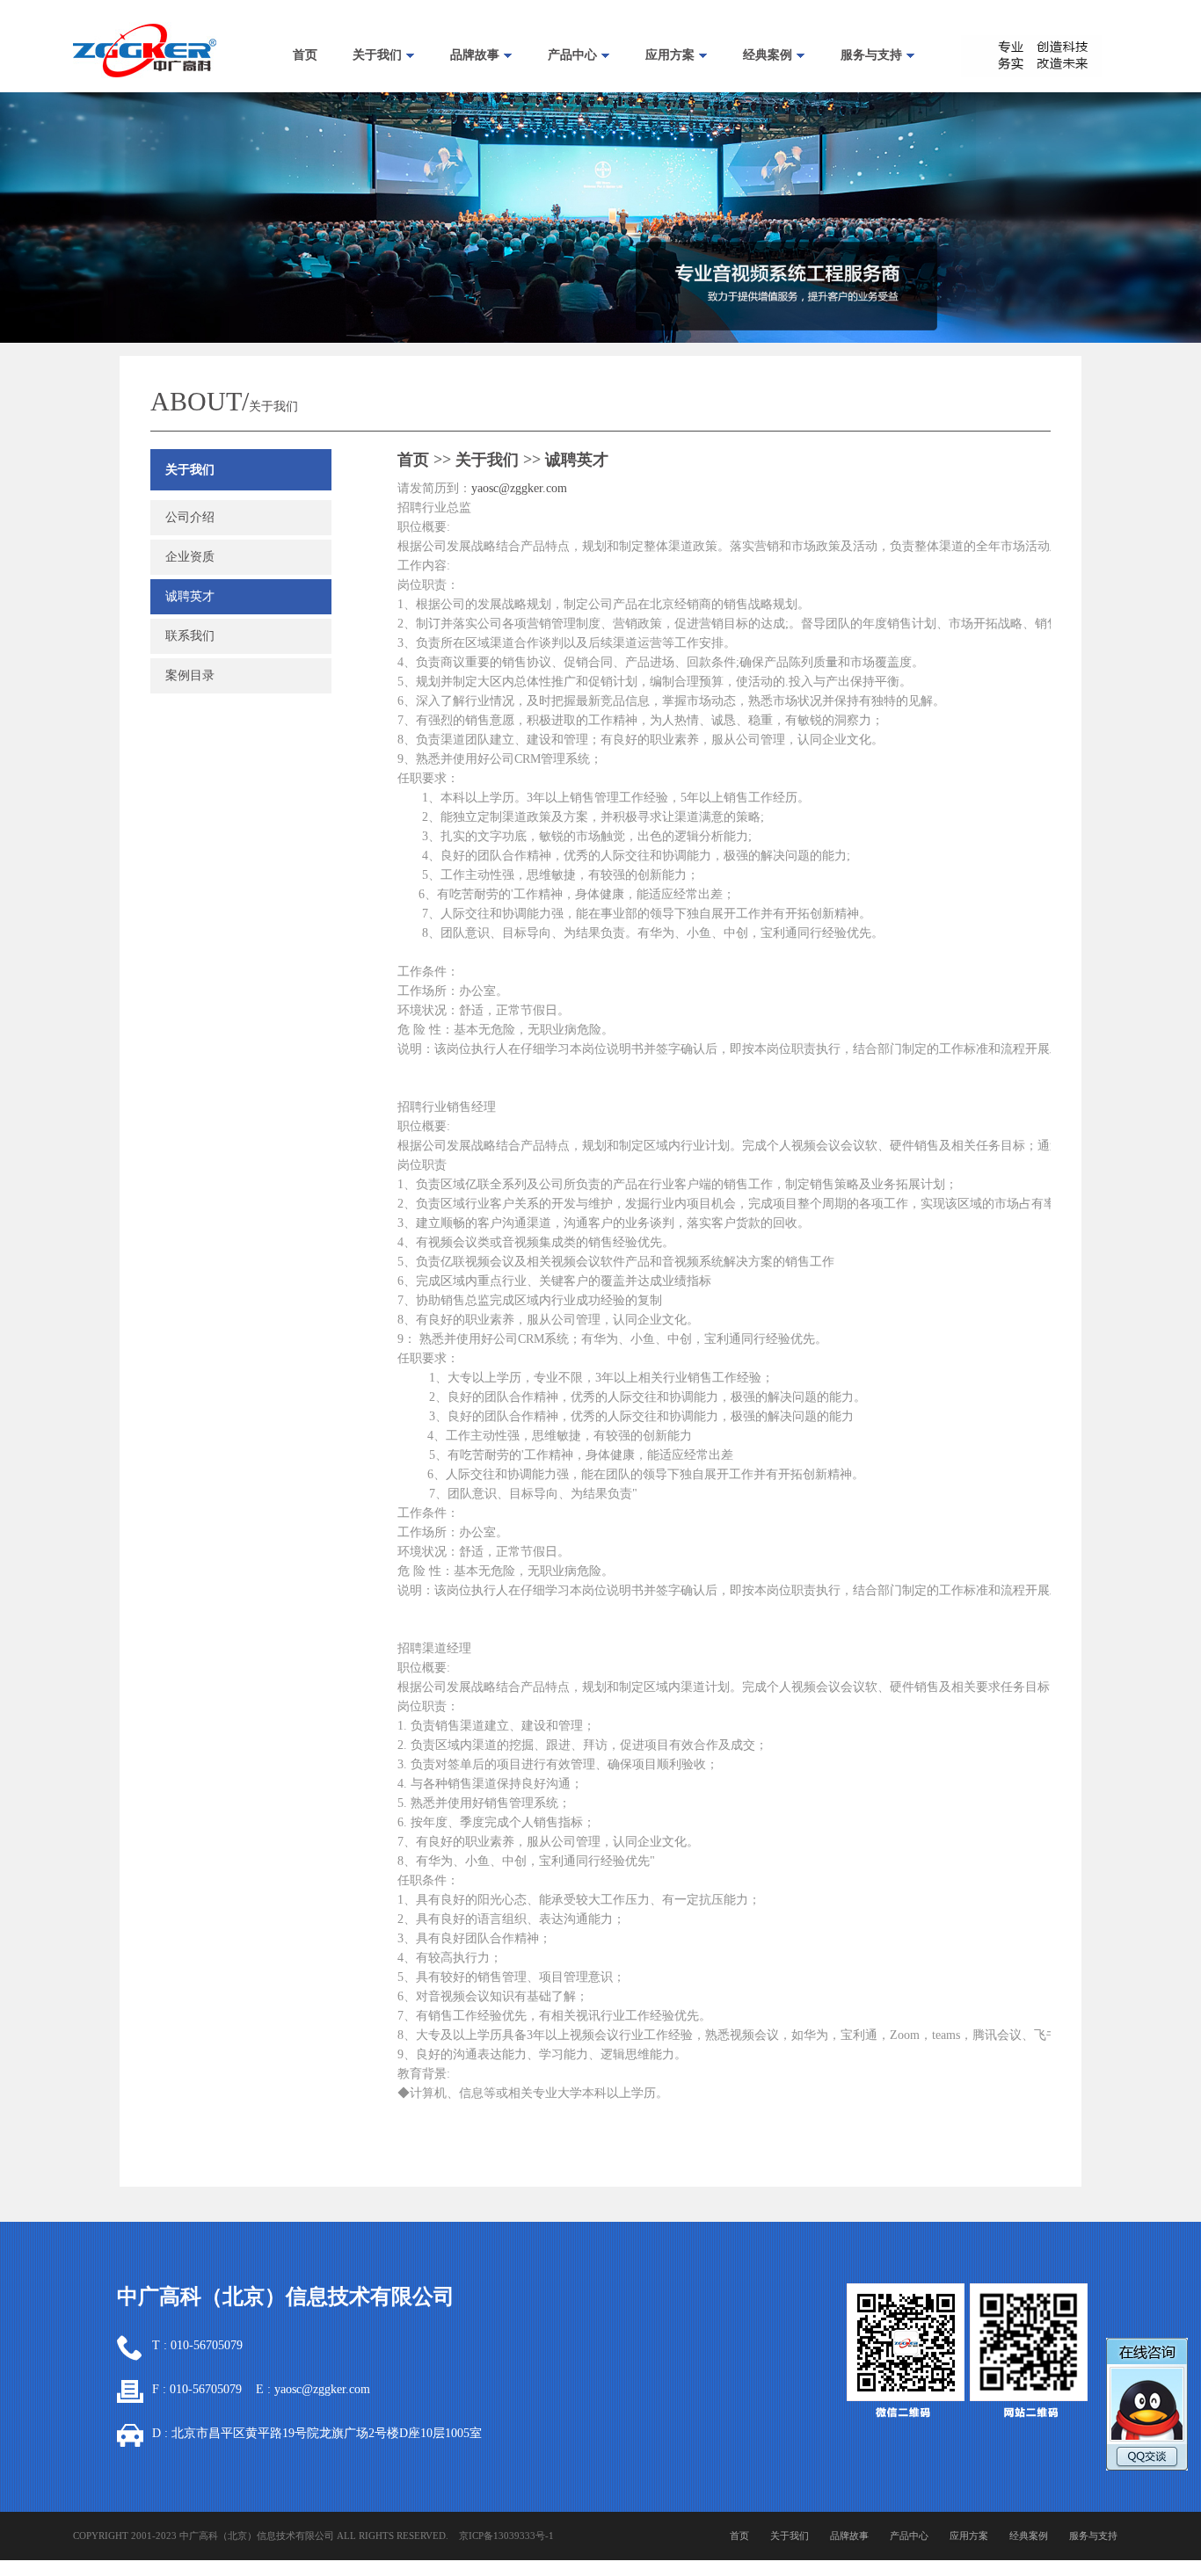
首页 (305, 55)
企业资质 (190, 557)
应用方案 (670, 55)
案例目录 (190, 675)
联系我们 (190, 636)
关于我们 (377, 55)
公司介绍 (190, 517)
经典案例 (768, 55)
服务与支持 (871, 55)
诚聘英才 (190, 596)
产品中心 (572, 55)
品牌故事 (475, 55)
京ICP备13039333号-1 (506, 2536)
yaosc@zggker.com (519, 488)
